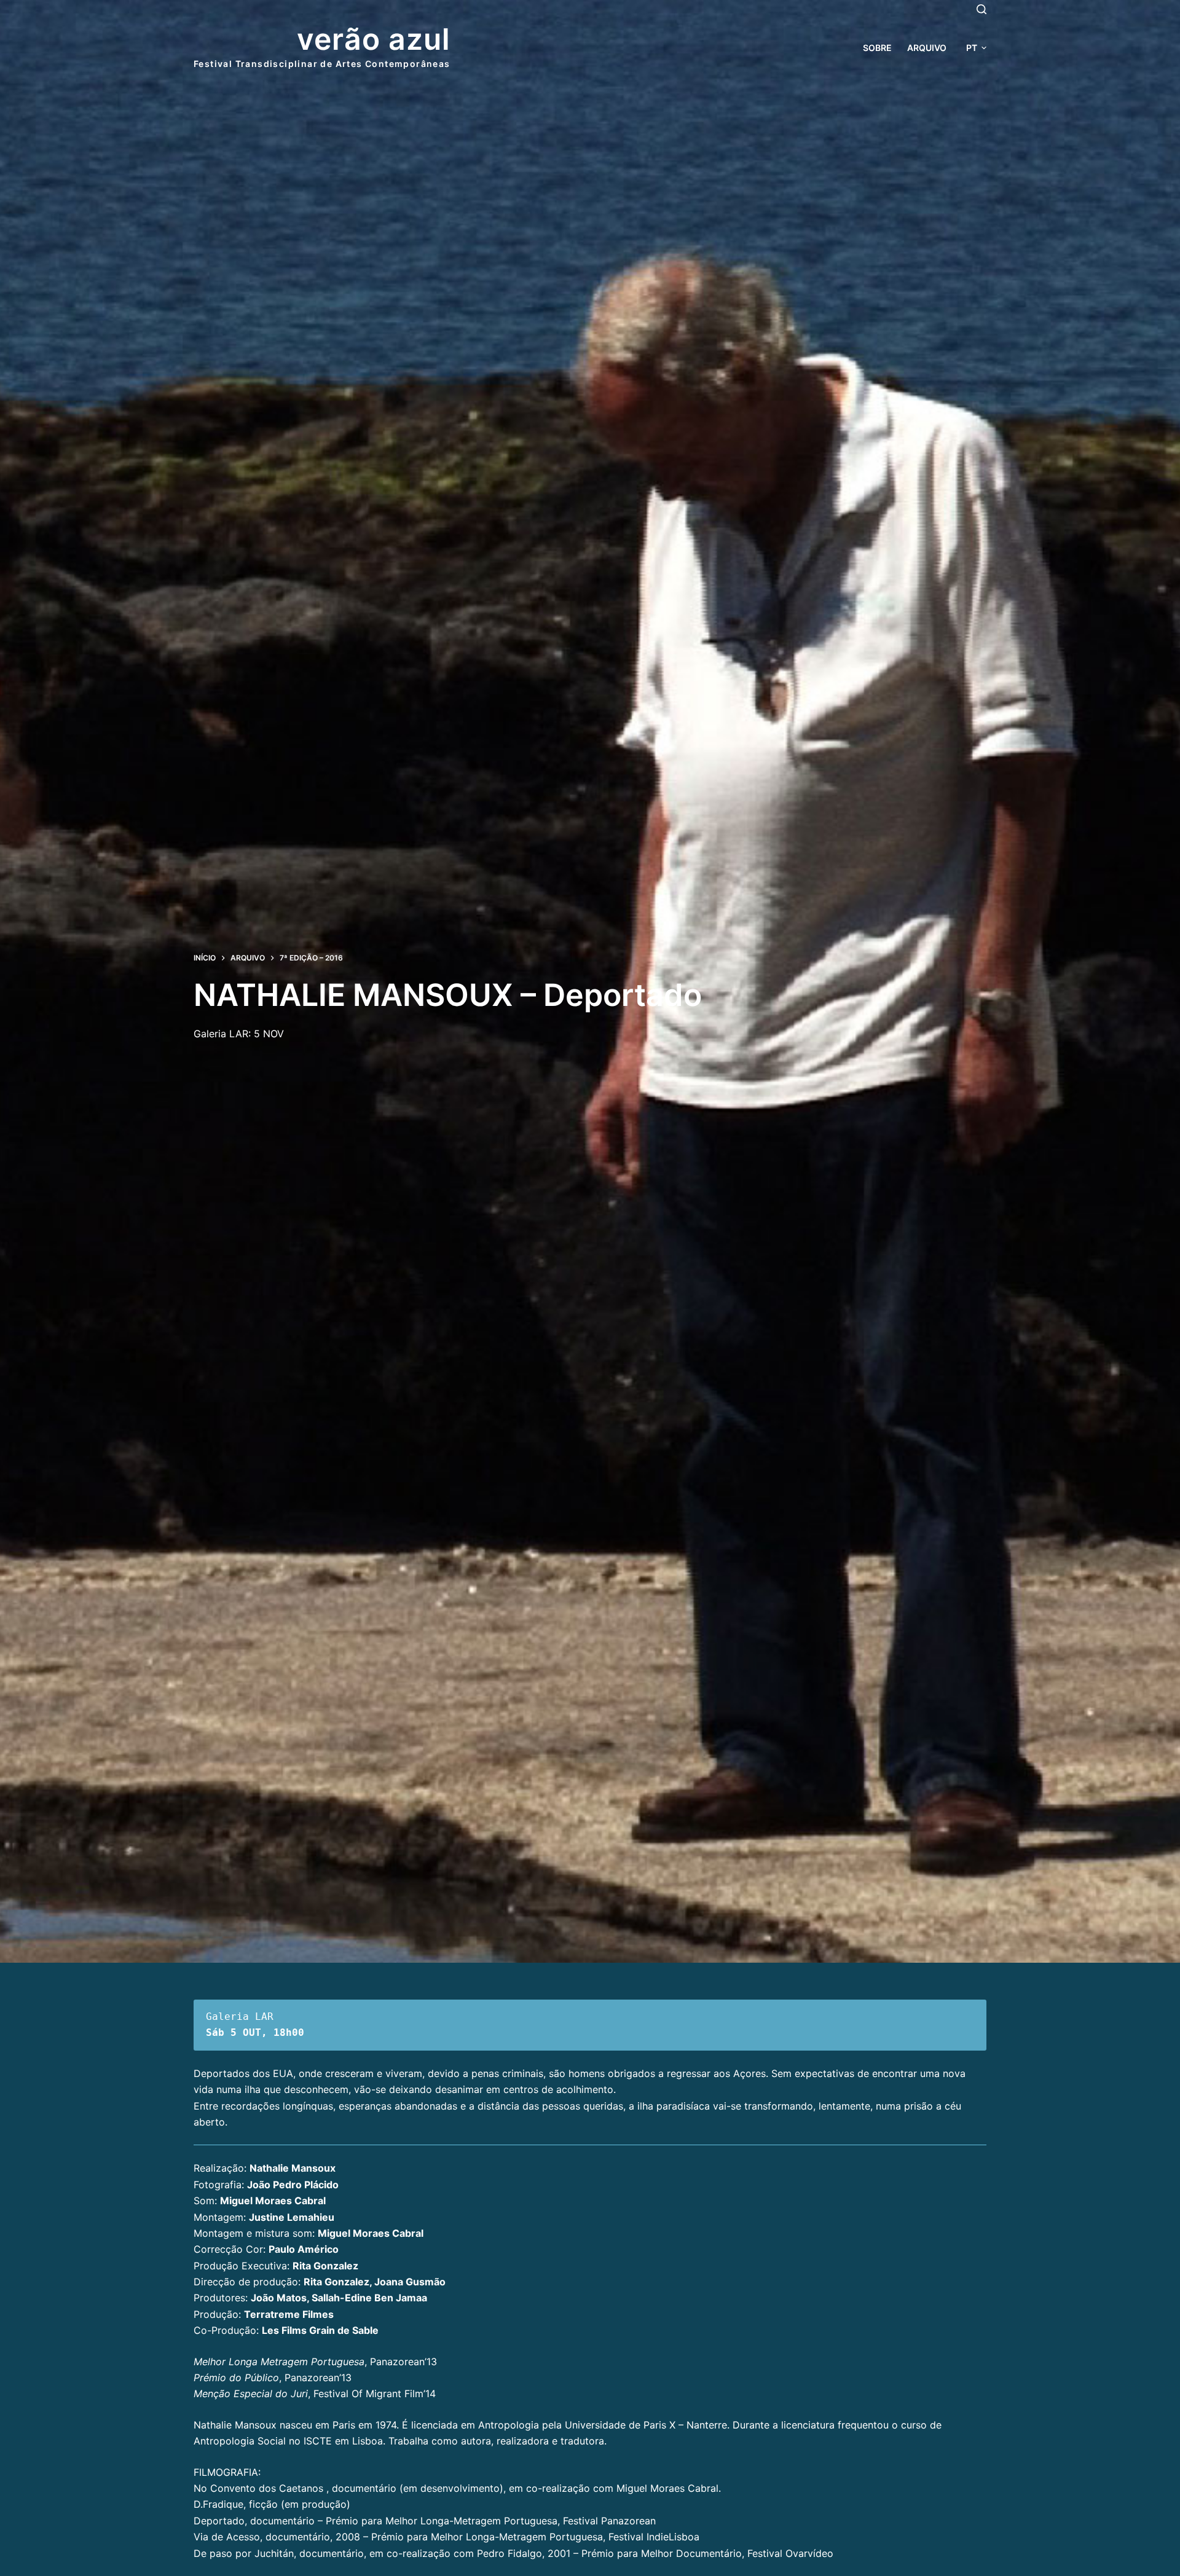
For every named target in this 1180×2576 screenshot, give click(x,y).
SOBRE (877, 48)
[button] (976, 48)
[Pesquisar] (981, 9)
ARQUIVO (927, 48)
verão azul (374, 39)
